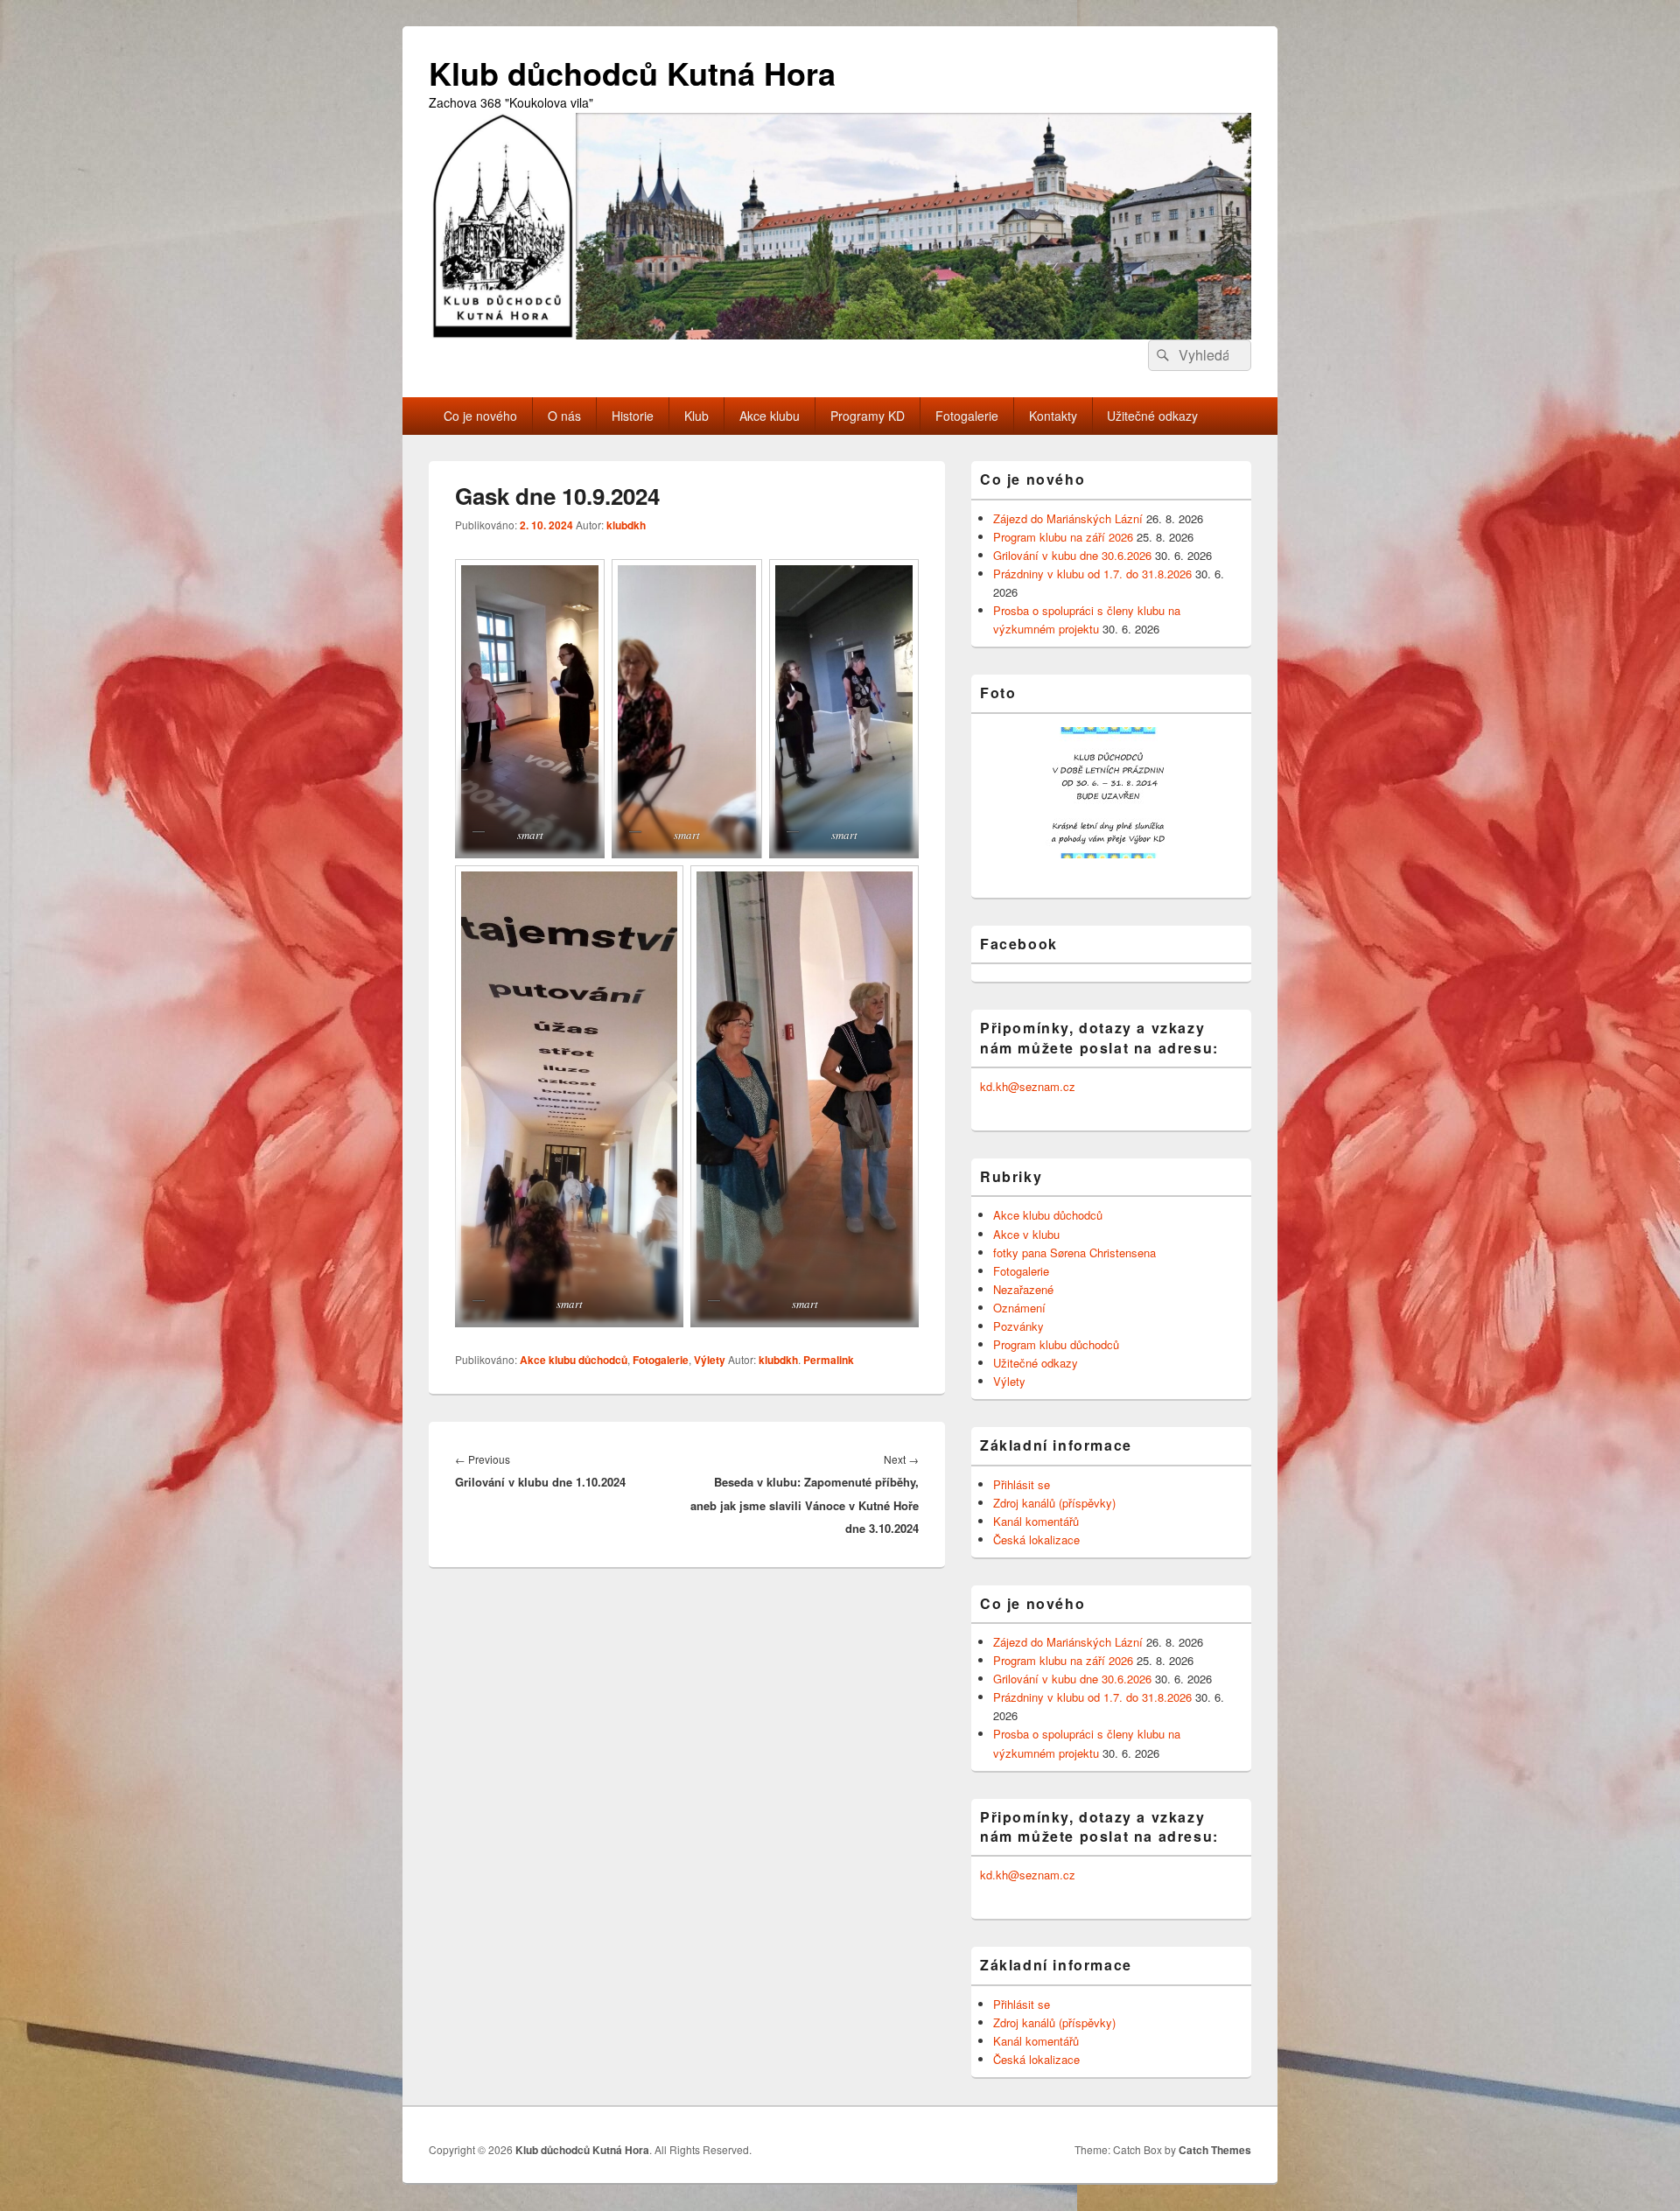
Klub (696, 416)
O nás (564, 416)
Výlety (710, 1360)
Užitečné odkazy (1152, 416)
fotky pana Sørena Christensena (1074, 1252)
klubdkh (626, 525)
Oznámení (1019, 1308)
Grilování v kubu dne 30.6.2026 (1072, 555)
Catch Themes (1215, 2150)
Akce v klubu (1026, 1234)
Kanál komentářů (1036, 1521)
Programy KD (868, 416)
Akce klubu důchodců (574, 1360)
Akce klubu (770, 416)
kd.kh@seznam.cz (1028, 1086)
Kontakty (1053, 416)
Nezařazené (1023, 1289)
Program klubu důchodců (1056, 1344)
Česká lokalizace (1036, 1539)
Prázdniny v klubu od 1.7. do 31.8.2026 (1092, 574)
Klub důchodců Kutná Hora (632, 73)
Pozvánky (1018, 1326)
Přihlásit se (1022, 1484)
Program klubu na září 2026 (1063, 537)
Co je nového (480, 416)
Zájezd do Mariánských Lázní (1068, 518)
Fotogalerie (967, 416)
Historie (633, 416)
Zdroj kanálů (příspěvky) (1054, 1503)
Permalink (829, 1360)
